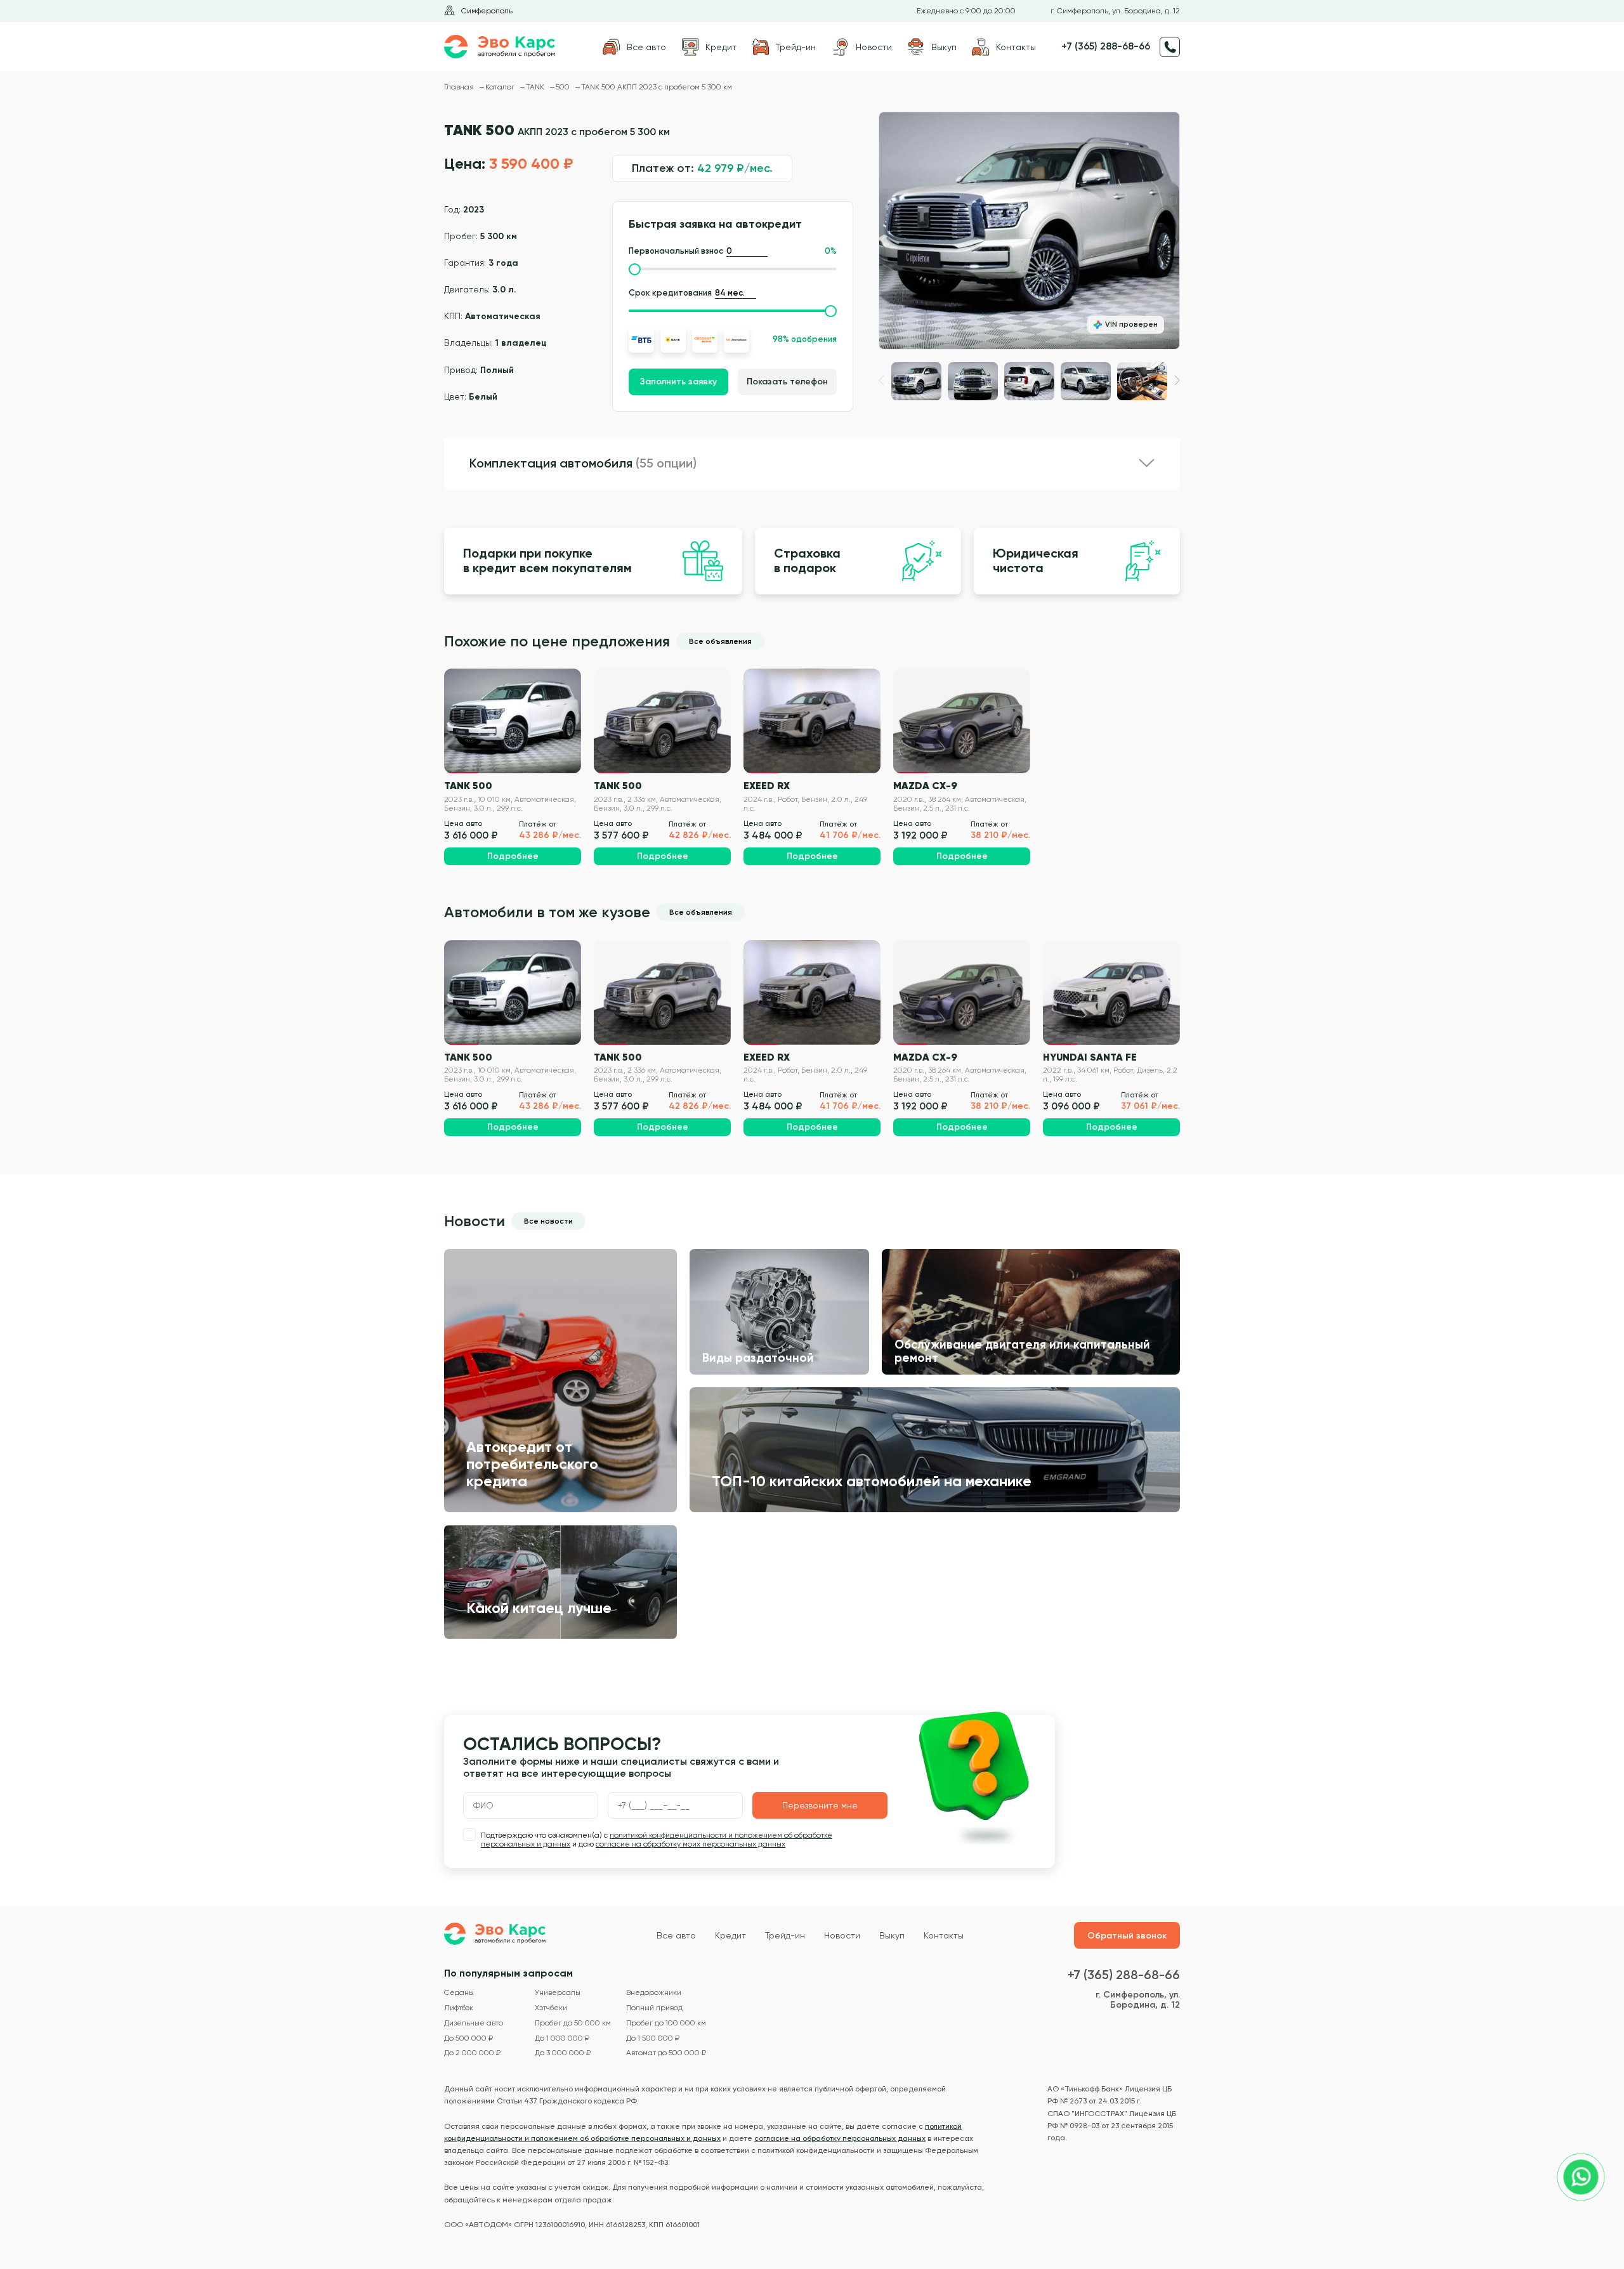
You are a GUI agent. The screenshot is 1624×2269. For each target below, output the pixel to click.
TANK (536, 87)
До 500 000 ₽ (468, 2038)
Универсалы (558, 1993)
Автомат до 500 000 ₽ (666, 2053)
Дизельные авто (474, 2023)
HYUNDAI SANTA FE (1090, 1057)
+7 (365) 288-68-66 (1106, 46)
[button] (1177, 380)
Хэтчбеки (551, 2008)
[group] (1029, 231)
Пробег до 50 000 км (573, 2023)
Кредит (730, 1935)
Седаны (459, 1993)
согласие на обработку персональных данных (840, 2138)
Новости (842, 1935)
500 (564, 87)
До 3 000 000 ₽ (563, 2053)
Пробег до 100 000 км (666, 2023)
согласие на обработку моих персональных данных (691, 1844)
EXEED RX (767, 785)
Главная (460, 87)
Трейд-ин (785, 1935)
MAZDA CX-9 (925, 785)
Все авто (676, 1935)
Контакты (944, 1935)
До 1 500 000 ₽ (653, 2038)
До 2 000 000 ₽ (472, 2053)
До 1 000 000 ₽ (562, 2038)
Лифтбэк (459, 2008)
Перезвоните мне (820, 1805)
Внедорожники (654, 1993)
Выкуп (892, 1935)
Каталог (501, 87)
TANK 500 (468, 785)
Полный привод (654, 2008)
